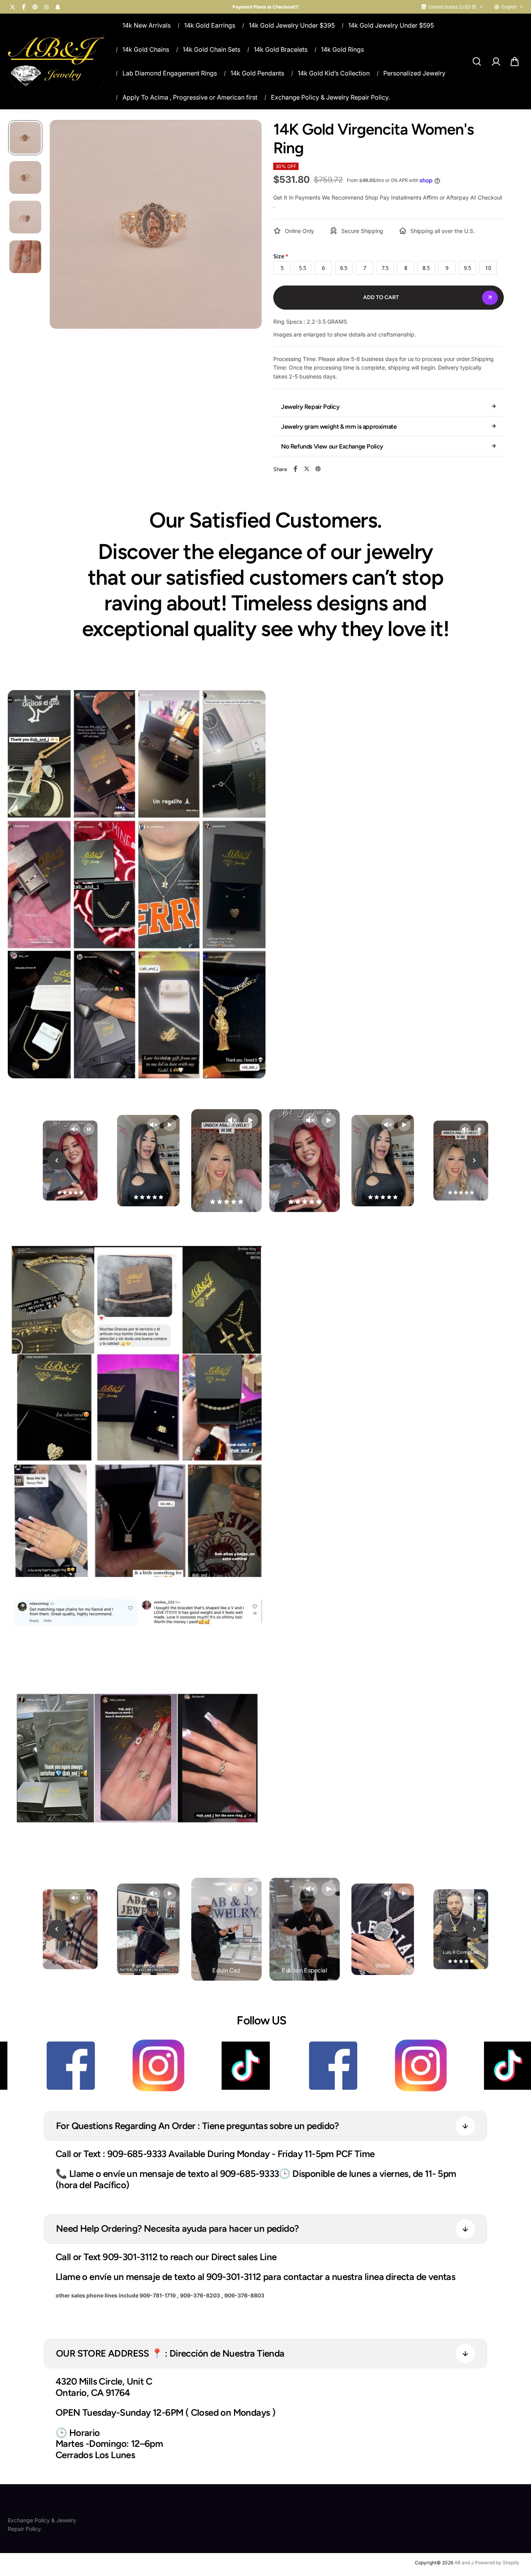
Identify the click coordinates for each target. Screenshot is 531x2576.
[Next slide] (474, 1160)
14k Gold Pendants (257, 73)
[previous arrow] (65, 232)
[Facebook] (24, 7)
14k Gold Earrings (210, 25)
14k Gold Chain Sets (211, 49)
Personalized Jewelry (414, 73)
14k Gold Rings (342, 49)
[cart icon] (515, 61)
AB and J (465, 2563)
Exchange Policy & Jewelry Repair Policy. (330, 97)
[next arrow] (246, 232)
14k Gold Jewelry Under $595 (391, 25)
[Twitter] (12, 7)
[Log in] (496, 61)
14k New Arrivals (147, 25)
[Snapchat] (58, 7)
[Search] (477, 61)
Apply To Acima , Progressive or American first (190, 97)
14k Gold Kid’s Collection (334, 73)
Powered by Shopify (497, 2563)
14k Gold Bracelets (281, 49)
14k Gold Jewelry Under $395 (292, 25)
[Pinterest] (35, 7)
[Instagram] (46, 7)
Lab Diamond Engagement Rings (170, 73)
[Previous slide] (57, 1160)
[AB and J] (56, 62)
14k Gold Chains (146, 49)
